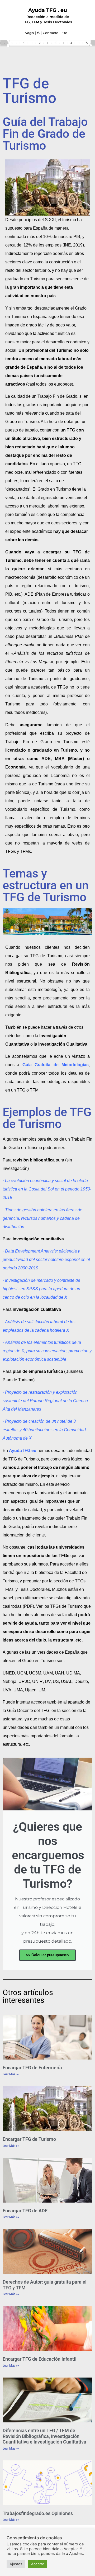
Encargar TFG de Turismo (29, 2139)
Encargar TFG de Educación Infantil (40, 2359)
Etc (64, 33)
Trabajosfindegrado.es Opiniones (38, 2513)
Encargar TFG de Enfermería (32, 2068)
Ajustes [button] (16, 2564)
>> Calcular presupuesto (47, 1955)
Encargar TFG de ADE (25, 2211)
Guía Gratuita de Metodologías (56, 1065)
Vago (29, 33)
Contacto (51, 33)
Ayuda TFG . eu (48, 10)
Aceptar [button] (38, 2564)
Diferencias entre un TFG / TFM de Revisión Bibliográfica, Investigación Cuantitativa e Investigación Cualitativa (44, 2436)
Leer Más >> (11, 2074)
